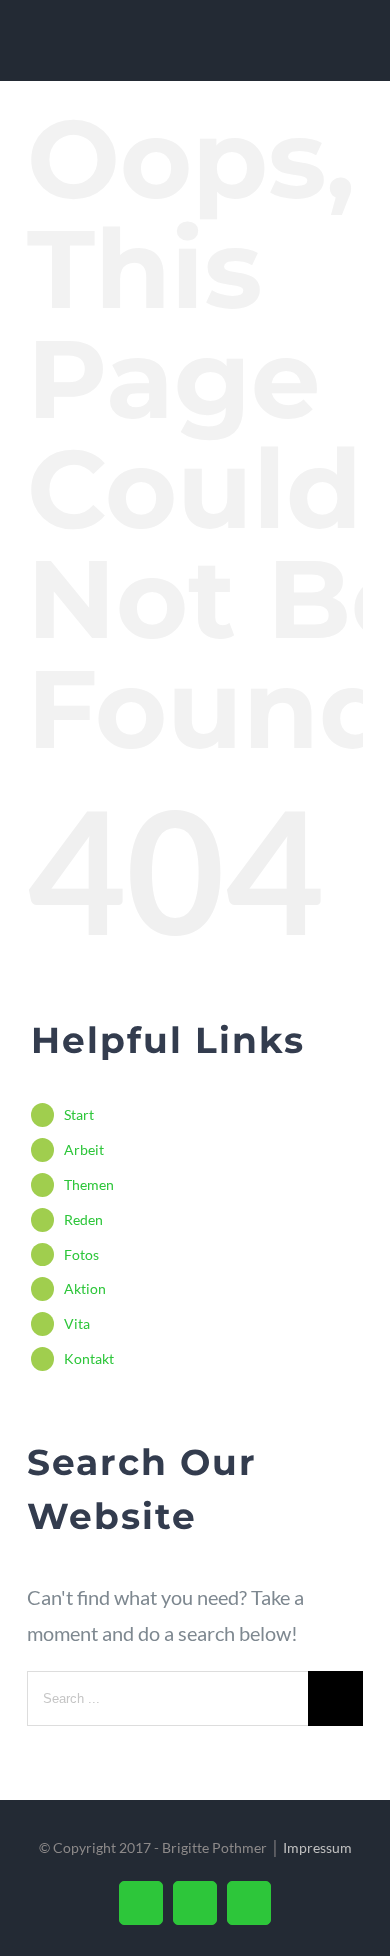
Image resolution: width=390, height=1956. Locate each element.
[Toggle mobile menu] (352, 50)
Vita (77, 1323)
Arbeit (84, 1149)
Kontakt (89, 1358)
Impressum (317, 1847)
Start (79, 1114)
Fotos (81, 1254)
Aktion (85, 1288)
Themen (89, 1184)
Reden (83, 1219)
